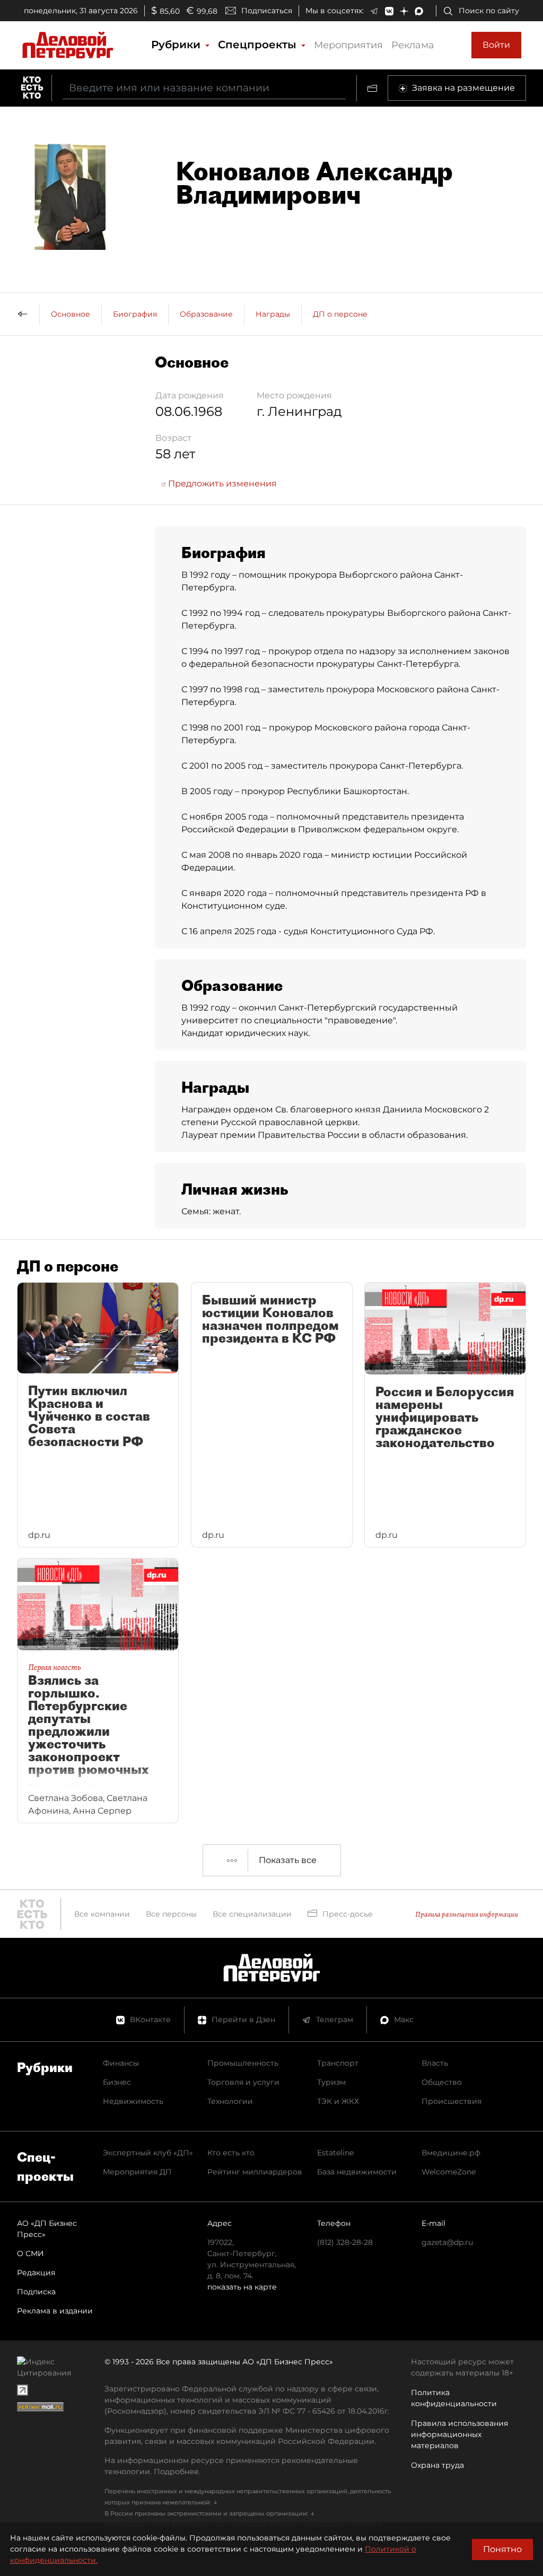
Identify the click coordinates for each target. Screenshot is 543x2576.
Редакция (36, 2273)
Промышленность (243, 2063)
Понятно (502, 2549)
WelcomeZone (449, 2172)
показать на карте (242, 2287)
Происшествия (452, 2101)
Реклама (413, 45)
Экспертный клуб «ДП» (148, 2153)
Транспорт (338, 2063)
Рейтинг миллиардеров (255, 2172)
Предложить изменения (221, 484)
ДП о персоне (340, 314)
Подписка (36, 2292)
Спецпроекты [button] (259, 45)
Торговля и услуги (243, 2082)
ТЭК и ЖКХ (338, 2101)
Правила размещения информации (467, 1914)
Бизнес (117, 2082)
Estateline (335, 2153)
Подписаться (267, 11)
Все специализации (252, 1914)
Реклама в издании (55, 2311)
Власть (435, 2063)
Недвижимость (133, 2101)
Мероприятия (348, 45)
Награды (273, 314)
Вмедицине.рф (451, 2153)
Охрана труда (437, 2465)
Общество (442, 2082)
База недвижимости (357, 2172)
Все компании (102, 1914)
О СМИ (30, 2253)
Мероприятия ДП (137, 2172)
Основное (71, 314)
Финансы (121, 2063)
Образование (206, 314)
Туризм (331, 2082)
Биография (135, 314)
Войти (496, 45)
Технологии (230, 2101)
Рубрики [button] (177, 45)
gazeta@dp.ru (447, 2242)
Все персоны (171, 1914)
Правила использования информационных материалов (459, 2434)
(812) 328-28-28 (345, 2242)
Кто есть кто (231, 2153)
